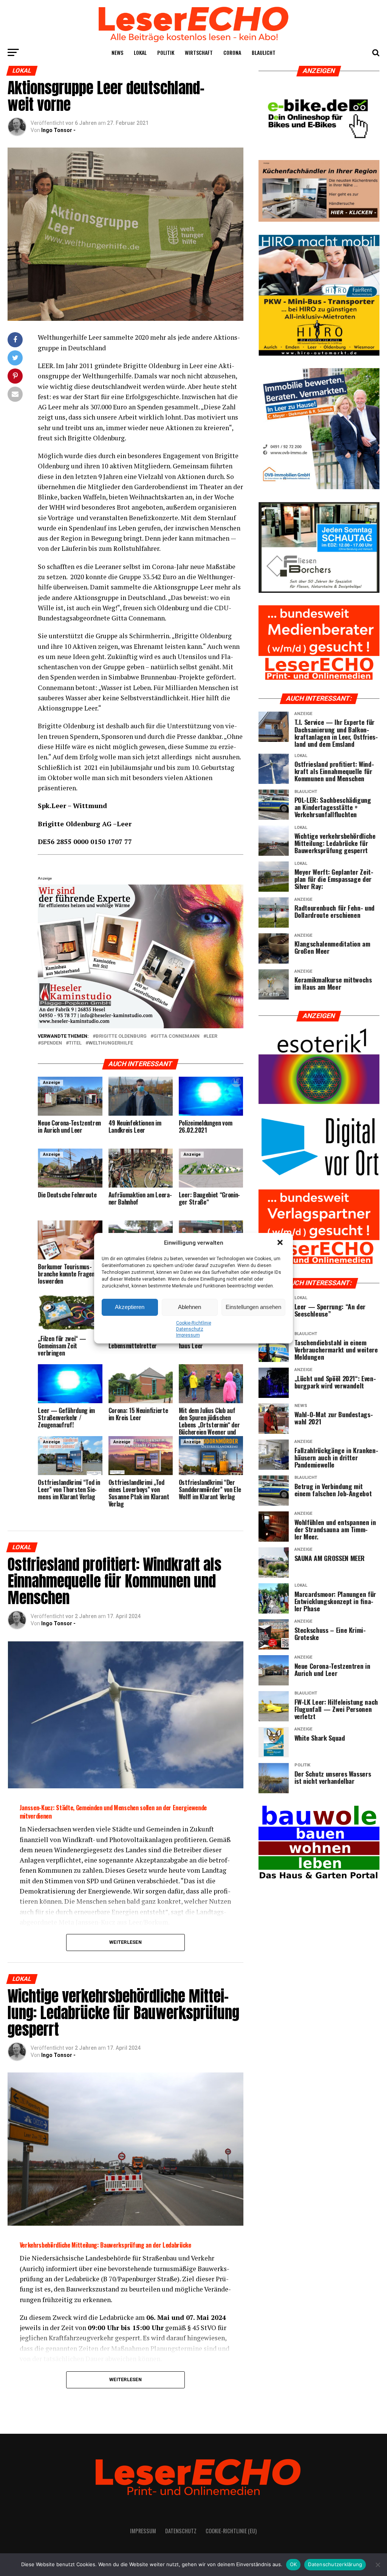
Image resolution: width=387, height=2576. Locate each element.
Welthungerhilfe (111, 1043)
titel (75, 1043)
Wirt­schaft (199, 52)
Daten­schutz (190, 1329)
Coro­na (232, 52)
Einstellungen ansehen (253, 1307)
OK (293, 2564)
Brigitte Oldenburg (121, 1036)
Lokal (140, 52)
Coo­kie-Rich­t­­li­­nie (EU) (231, 2531)
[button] (281, 1243)
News (117, 52)
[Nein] (378, 2565)
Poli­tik (166, 52)
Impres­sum (188, 1335)
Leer (212, 1036)
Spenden (51, 1043)
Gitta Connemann (176, 1036)
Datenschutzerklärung (335, 2564)
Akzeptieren (130, 1307)
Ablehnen (190, 1307)
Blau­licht (264, 52)
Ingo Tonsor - (58, 130)
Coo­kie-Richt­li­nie (194, 1323)
